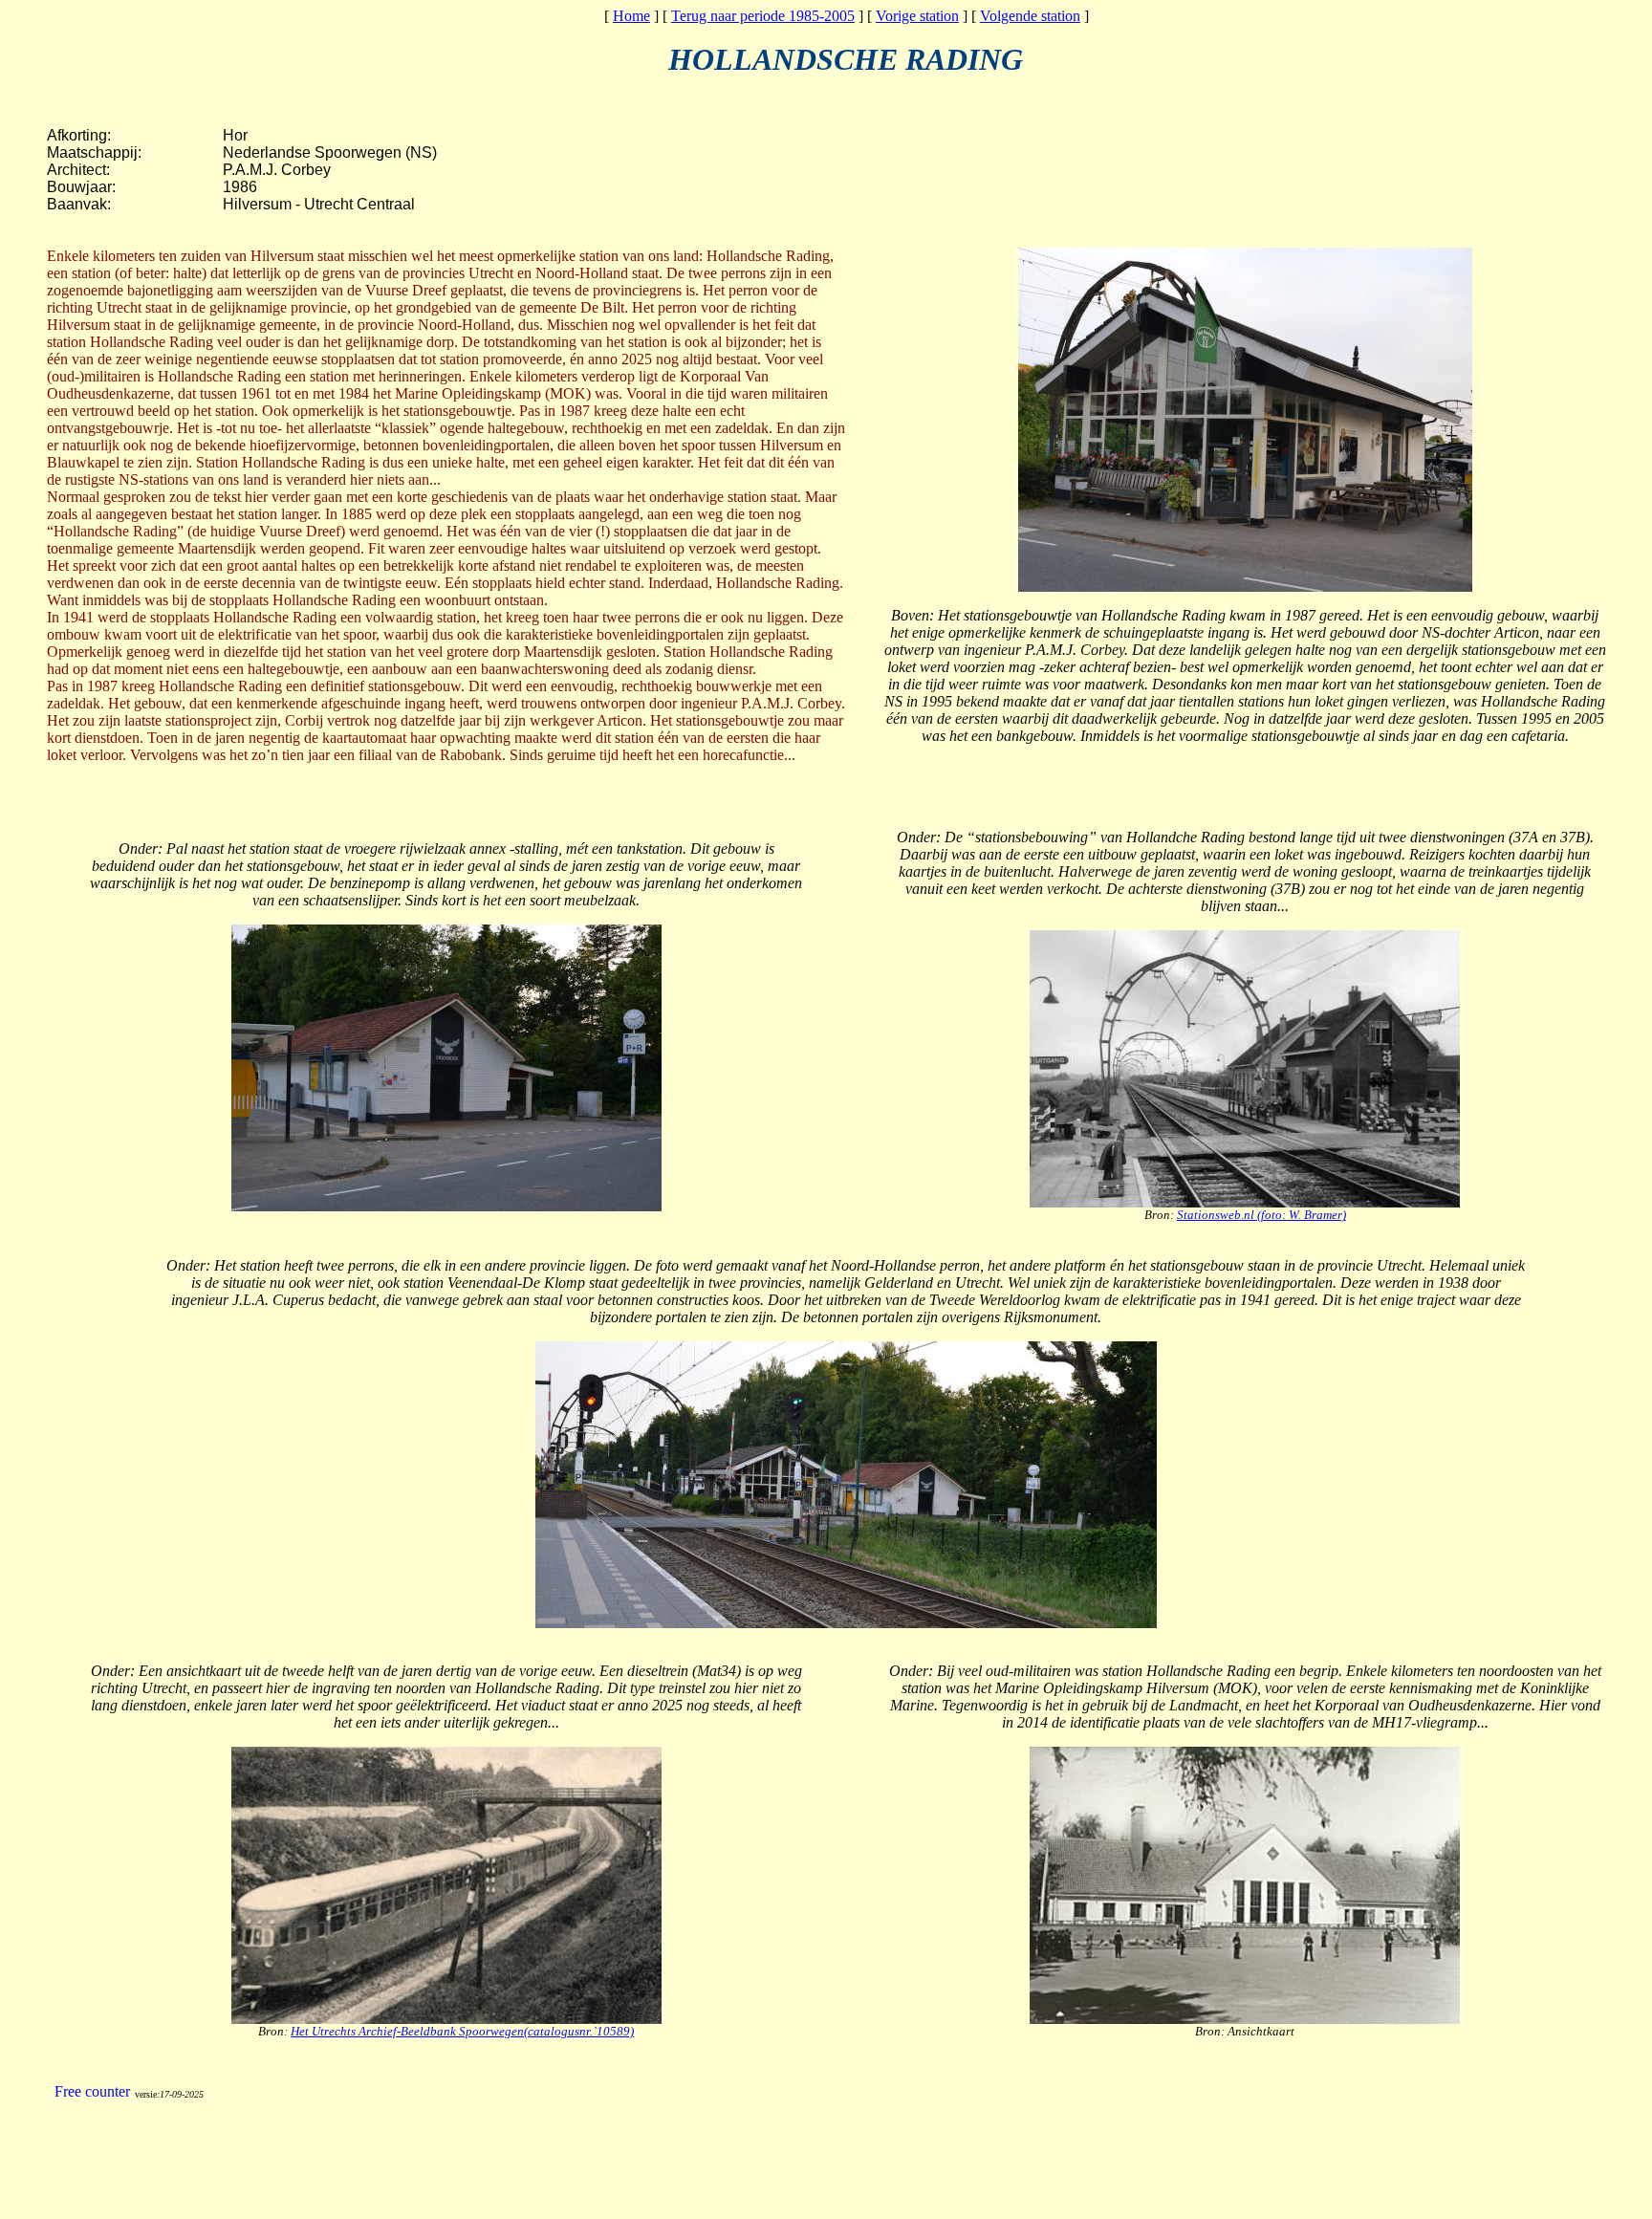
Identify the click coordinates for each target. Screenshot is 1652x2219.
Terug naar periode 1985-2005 (763, 16)
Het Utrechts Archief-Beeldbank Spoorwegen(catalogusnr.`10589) (462, 2031)
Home (631, 16)
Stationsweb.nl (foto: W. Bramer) (1261, 1215)
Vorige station (917, 16)
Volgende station (1030, 16)
